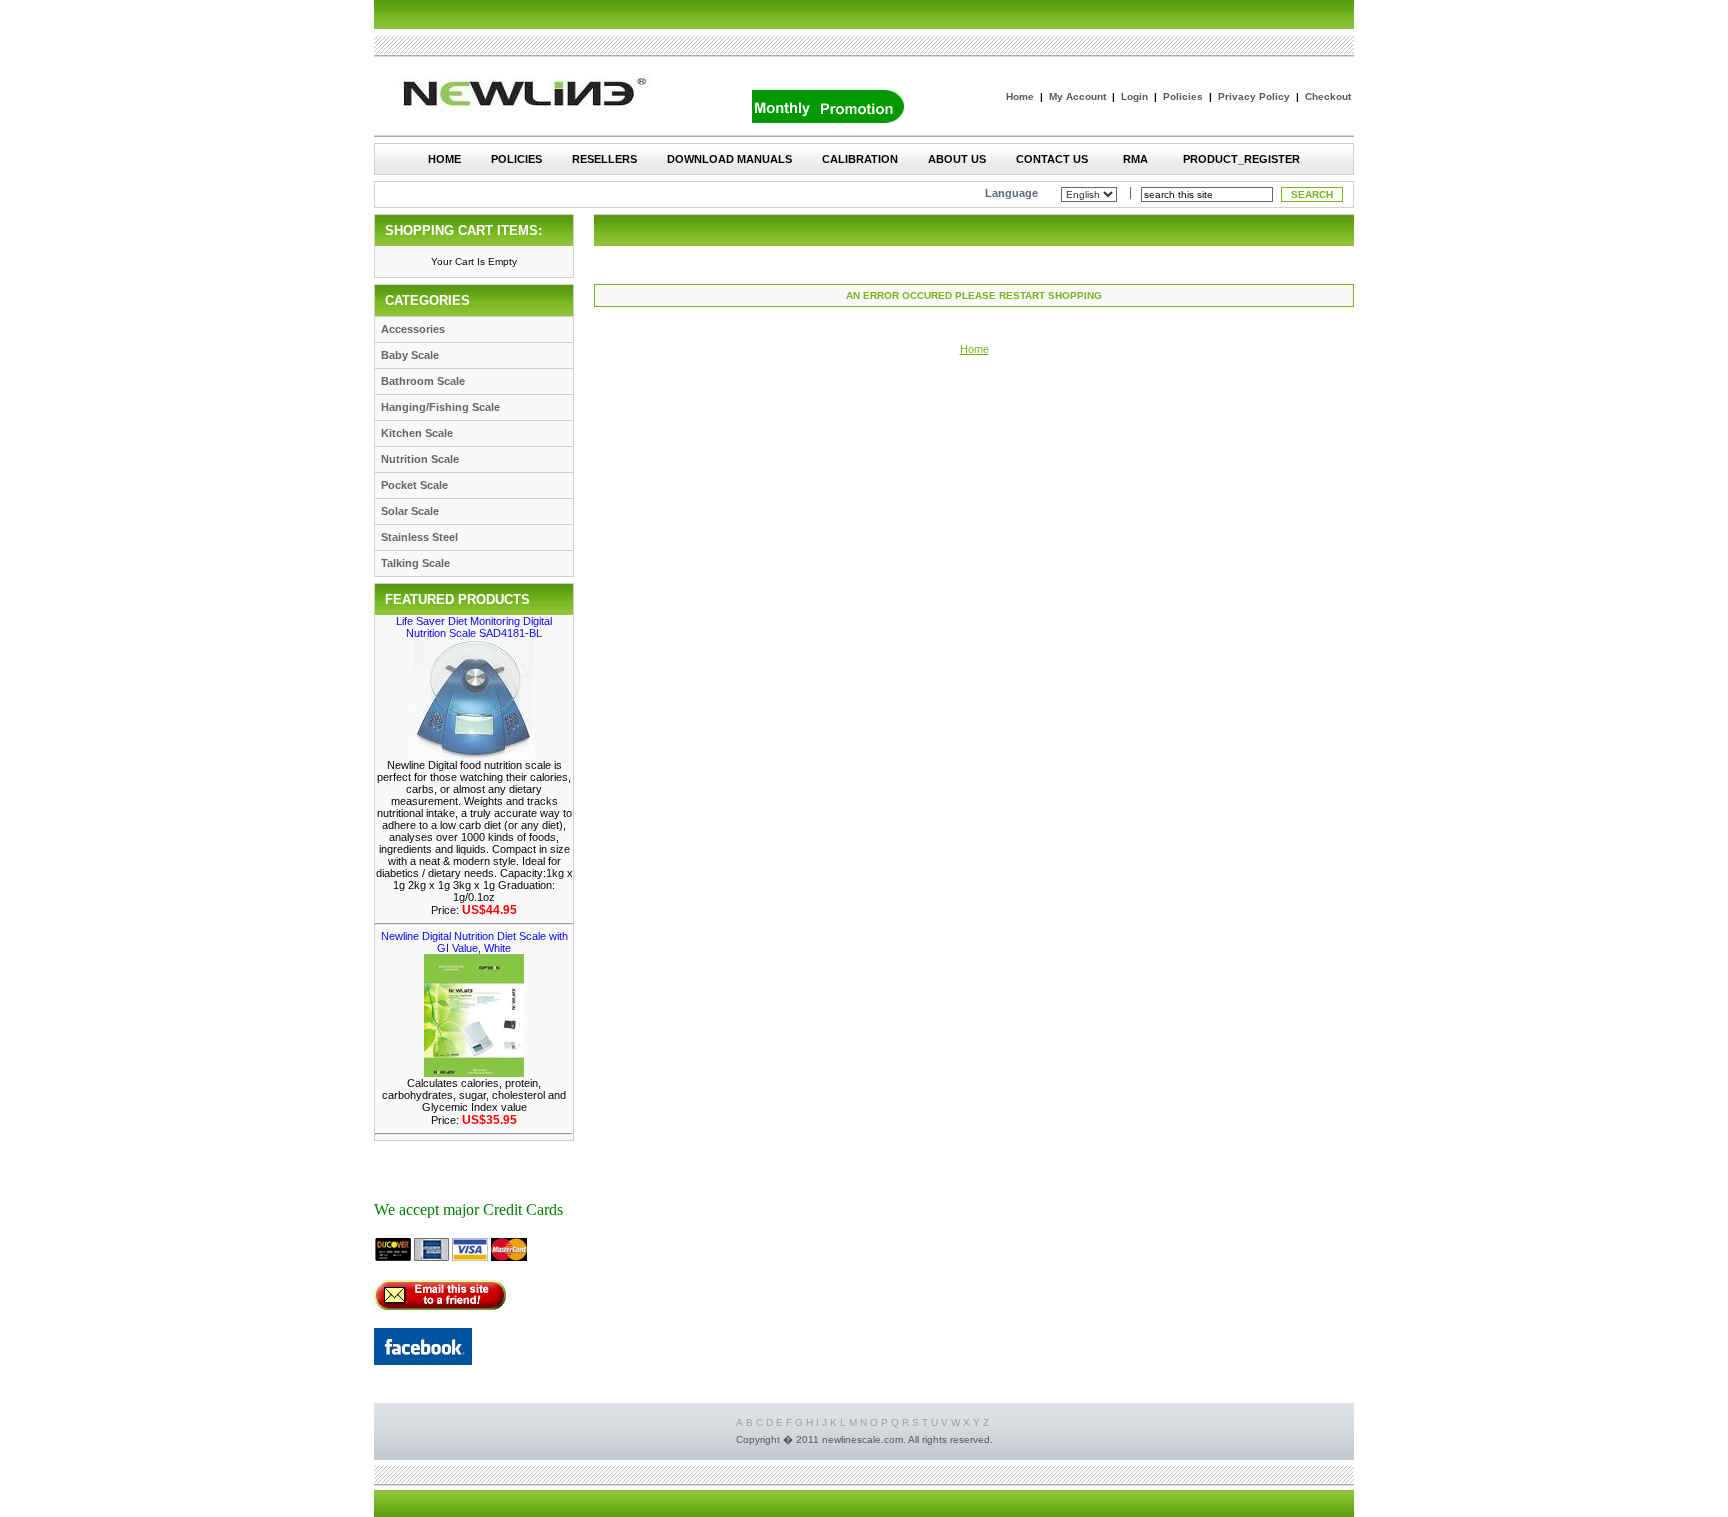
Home (1020, 96)
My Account (1077, 96)
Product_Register (1241, 159)
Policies (1183, 96)
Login (1134, 96)
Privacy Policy (1254, 96)
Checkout (1328, 96)
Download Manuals (729, 159)
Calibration (860, 159)
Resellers (604, 159)
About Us (957, 159)
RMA (1135, 159)
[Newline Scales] (423, 1359)
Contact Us (1052, 159)
